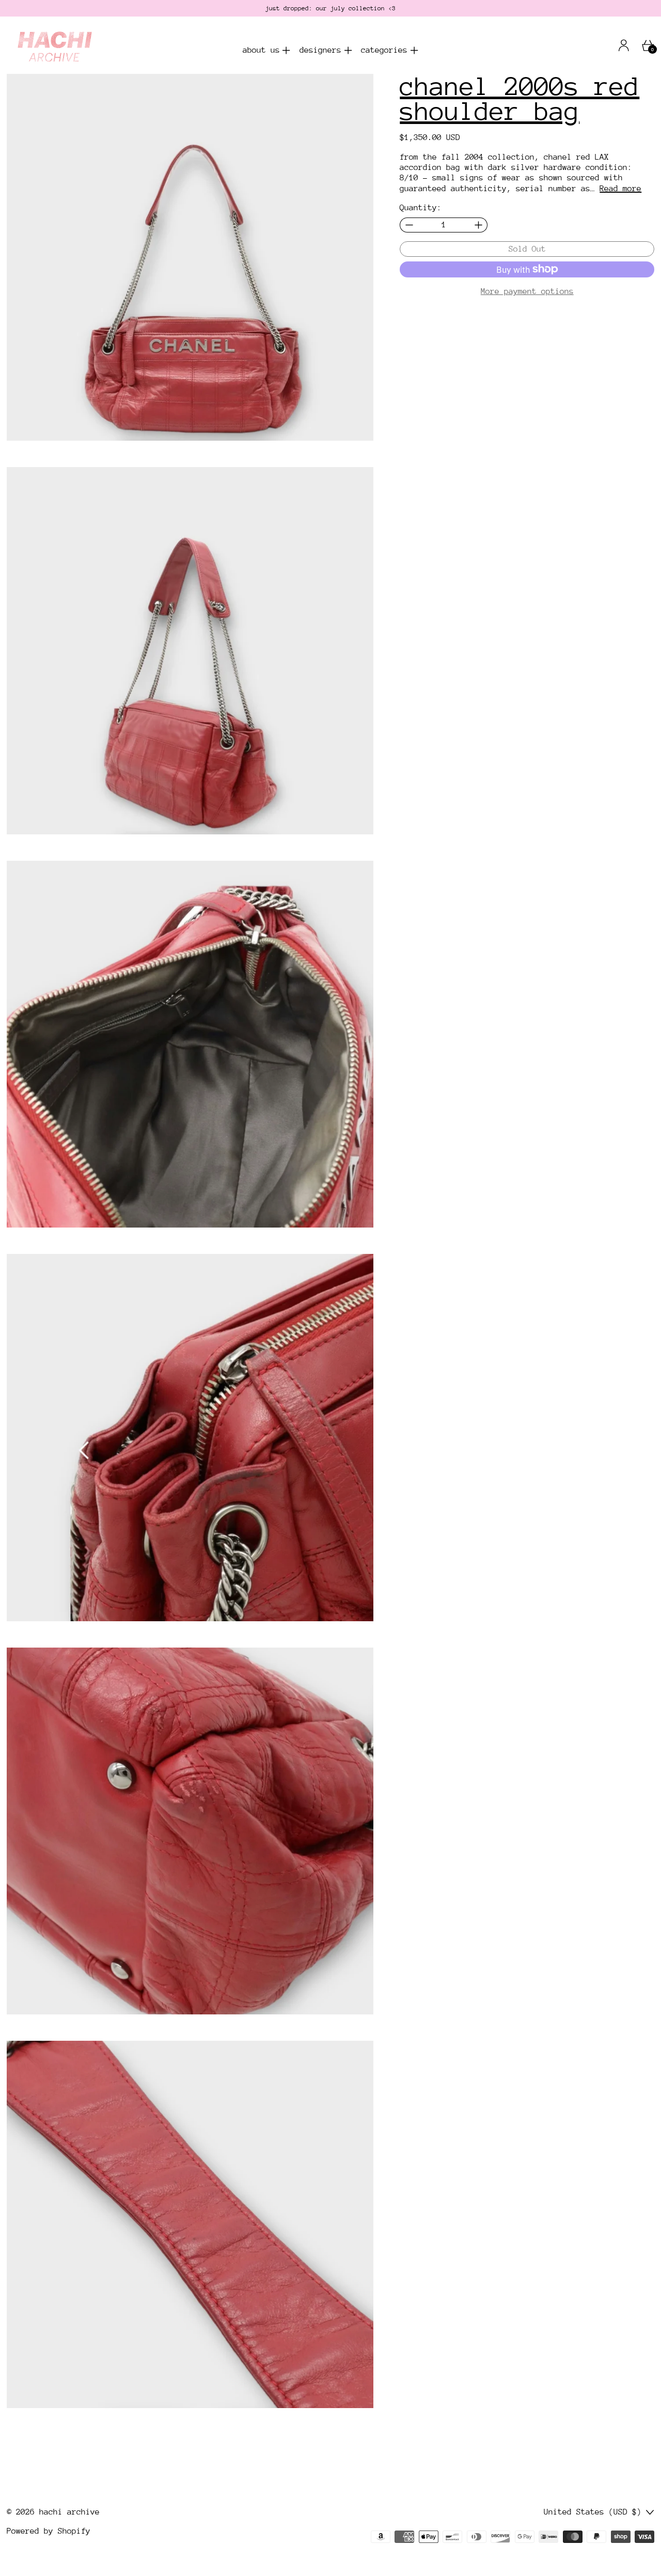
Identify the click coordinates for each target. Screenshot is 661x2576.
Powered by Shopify (49, 2531)
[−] (409, 225)
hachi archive (69, 2512)
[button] (190, 258)
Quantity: (421, 208)
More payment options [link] (527, 291)
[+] (478, 225)
